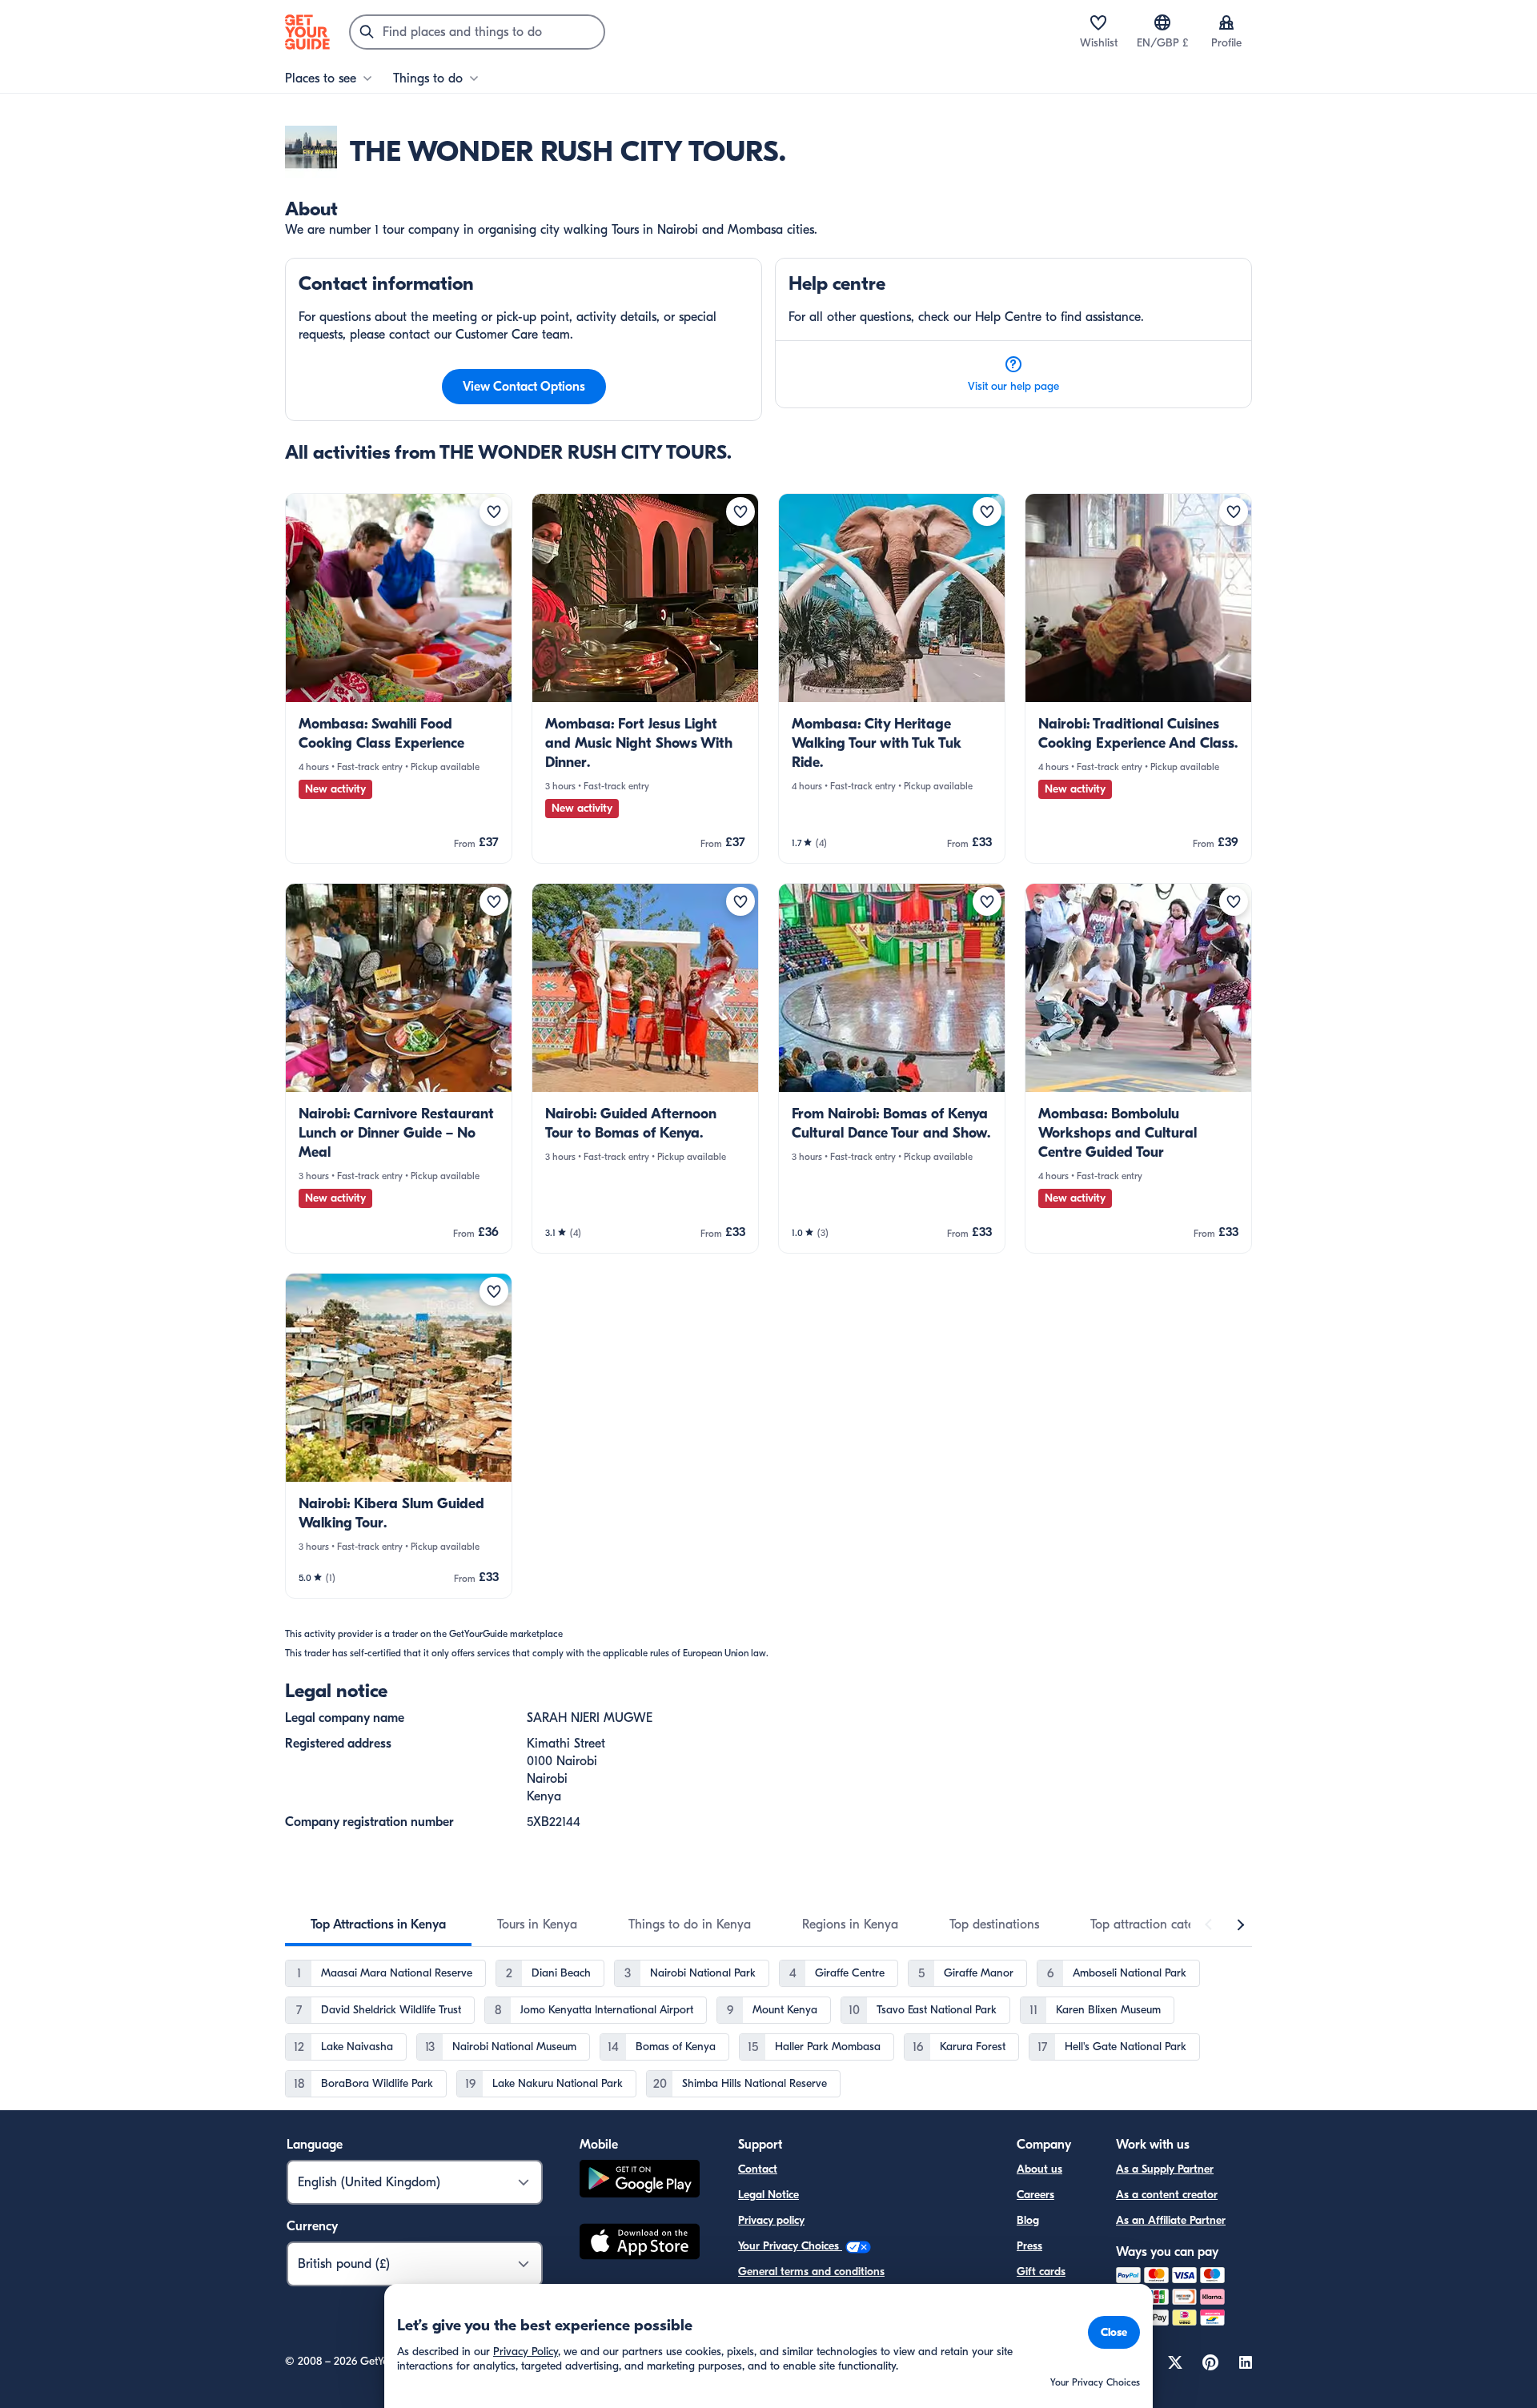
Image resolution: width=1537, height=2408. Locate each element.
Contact (758, 2169)
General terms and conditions (811, 2272)
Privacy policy (771, 2220)
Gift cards (1041, 2272)
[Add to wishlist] (494, 512)
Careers (1035, 2195)
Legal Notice (768, 2195)
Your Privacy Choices (790, 2246)
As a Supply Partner (1165, 2169)
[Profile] (1226, 22)
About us (1039, 2169)
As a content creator (1167, 2195)
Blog (1028, 2220)
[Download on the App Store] (640, 2244)
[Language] (1162, 22)
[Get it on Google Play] (640, 2181)
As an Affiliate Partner (1171, 2220)
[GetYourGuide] (307, 32)
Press (1029, 2246)
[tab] (378, 1924)
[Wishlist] (1098, 22)
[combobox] (477, 32)
